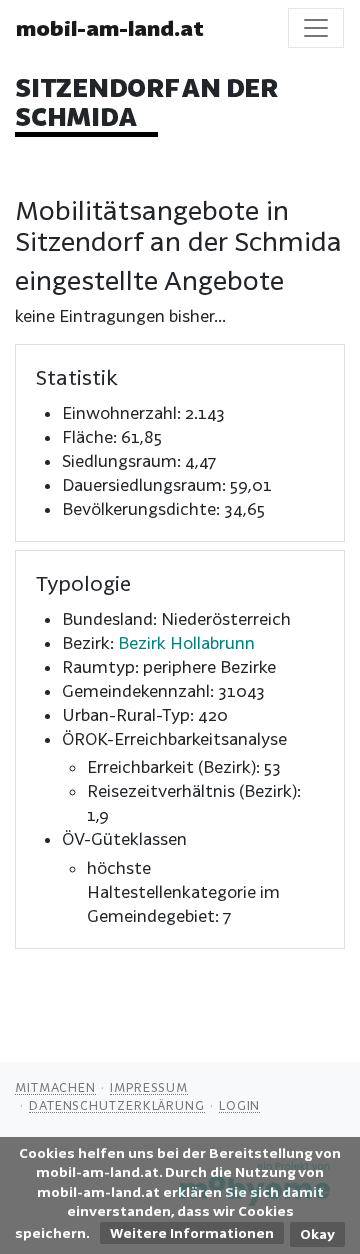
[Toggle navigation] (316, 28)
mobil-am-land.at (110, 28)
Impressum (149, 1087)
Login (240, 1105)
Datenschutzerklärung (117, 1105)
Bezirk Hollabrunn (186, 642)
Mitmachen (55, 1087)
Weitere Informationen (192, 1233)
